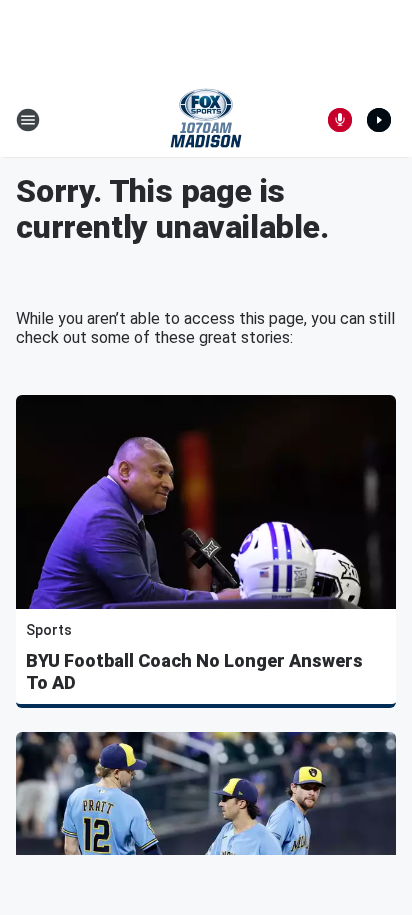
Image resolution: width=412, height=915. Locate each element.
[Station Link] (206, 120)
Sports (49, 630)
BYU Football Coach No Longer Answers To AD (194, 671)
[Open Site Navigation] (28, 120)
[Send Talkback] (340, 120)
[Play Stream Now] (379, 120)
